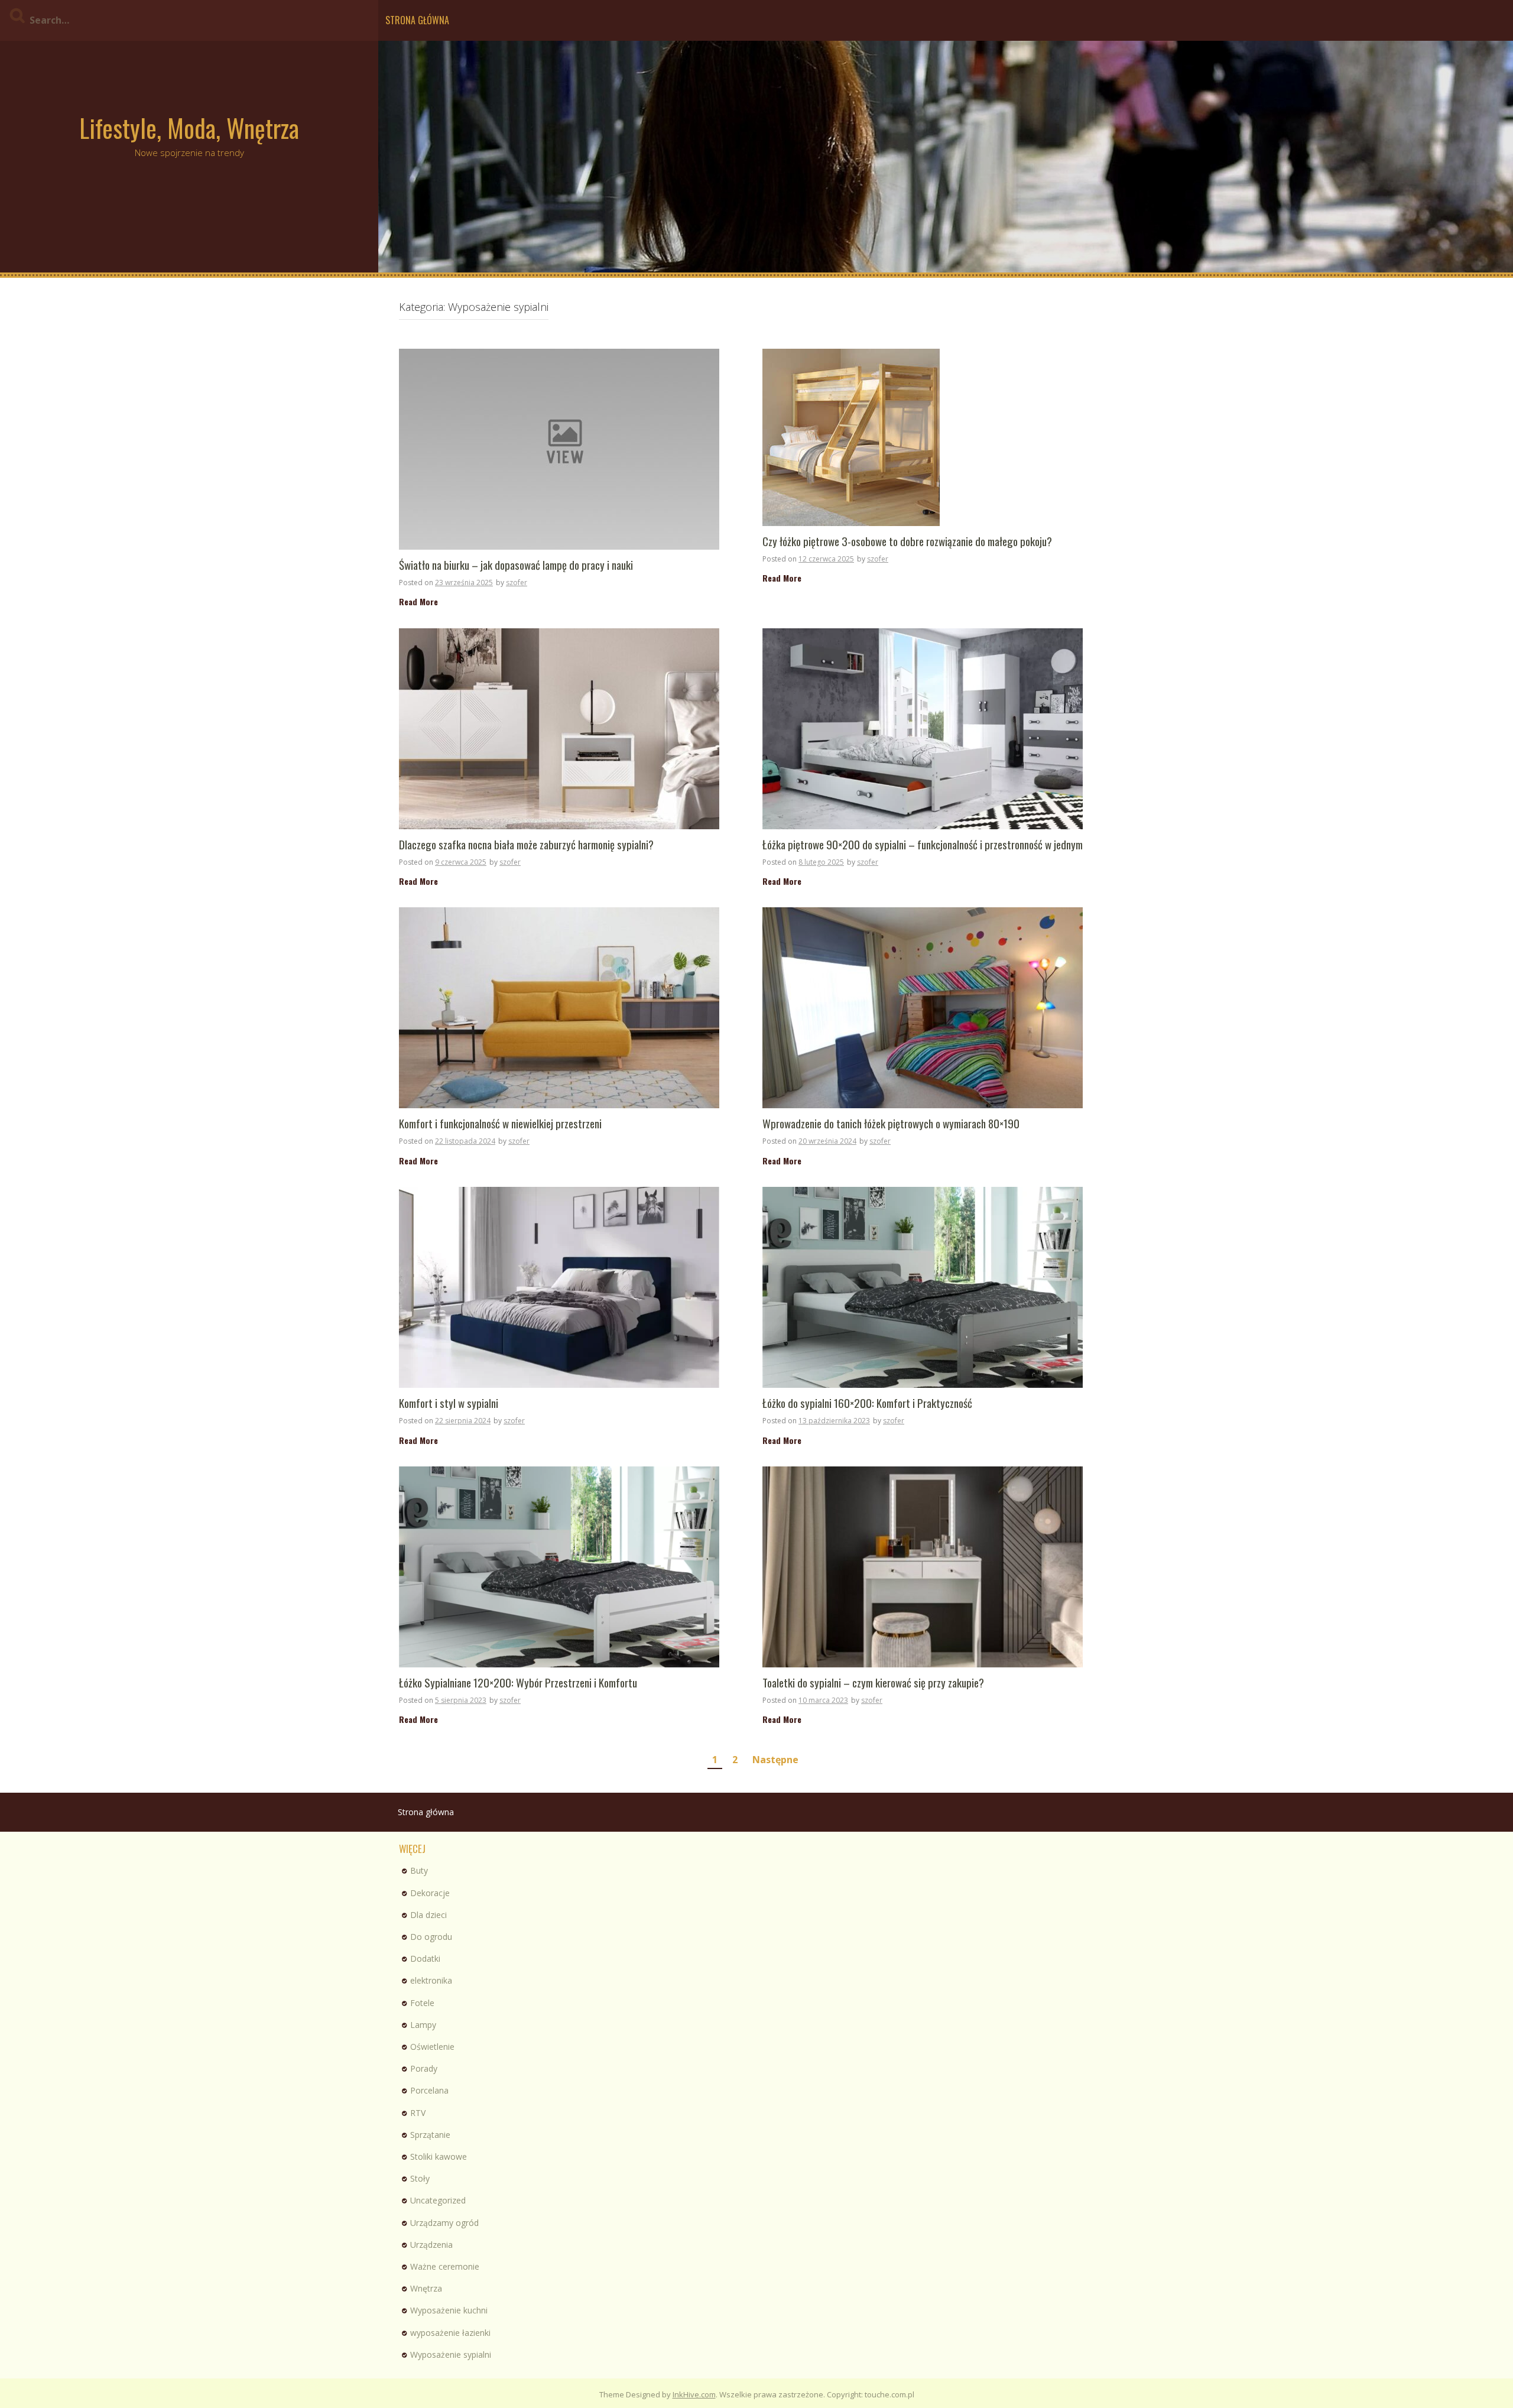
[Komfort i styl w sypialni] (559, 1286)
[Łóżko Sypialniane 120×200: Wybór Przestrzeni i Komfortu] (559, 1565)
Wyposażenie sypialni (451, 2355)
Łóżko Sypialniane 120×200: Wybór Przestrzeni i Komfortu (518, 1683)
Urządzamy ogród (444, 2223)
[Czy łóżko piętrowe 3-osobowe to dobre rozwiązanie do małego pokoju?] (851, 437)
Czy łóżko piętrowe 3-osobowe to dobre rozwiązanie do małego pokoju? (907, 542)
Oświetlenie (432, 2047)
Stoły (420, 2178)
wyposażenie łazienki (450, 2333)
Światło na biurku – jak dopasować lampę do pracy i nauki (516, 565)
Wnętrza (426, 2288)
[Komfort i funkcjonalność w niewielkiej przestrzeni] (559, 1007)
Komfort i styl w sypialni (449, 1403)
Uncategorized (438, 2200)
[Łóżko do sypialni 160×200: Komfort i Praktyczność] (923, 1286)
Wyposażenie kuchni (449, 2310)
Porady (424, 2068)
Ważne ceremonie (445, 2266)
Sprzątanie (430, 2135)
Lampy (423, 2025)
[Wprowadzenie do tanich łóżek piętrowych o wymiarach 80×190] (923, 1007)
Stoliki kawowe (439, 2157)
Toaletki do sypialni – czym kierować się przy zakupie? (873, 1683)
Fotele (422, 2003)
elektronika (431, 1980)
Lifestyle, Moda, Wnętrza (189, 128)
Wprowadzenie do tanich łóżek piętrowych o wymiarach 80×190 (891, 1124)
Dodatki (425, 1958)
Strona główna (417, 20)
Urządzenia (431, 2245)
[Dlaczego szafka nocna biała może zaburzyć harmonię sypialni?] (559, 727)
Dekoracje (430, 1893)
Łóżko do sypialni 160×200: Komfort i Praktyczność (867, 1403)
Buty (419, 1870)
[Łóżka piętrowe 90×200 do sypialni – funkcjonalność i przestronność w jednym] (923, 727)
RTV (418, 2113)
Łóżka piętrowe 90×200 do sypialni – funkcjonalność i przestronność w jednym (923, 845)
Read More (418, 601)
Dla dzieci (428, 1915)
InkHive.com (694, 2394)
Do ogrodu (431, 1937)
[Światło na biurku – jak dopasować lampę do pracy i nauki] (559, 448)
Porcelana (429, 2090)
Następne (775, 1760)
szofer (517, 582)
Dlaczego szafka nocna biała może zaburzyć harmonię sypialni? (526, 845)
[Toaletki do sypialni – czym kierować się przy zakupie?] (923, 1565)
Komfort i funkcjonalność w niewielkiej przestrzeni (500, 1124)
